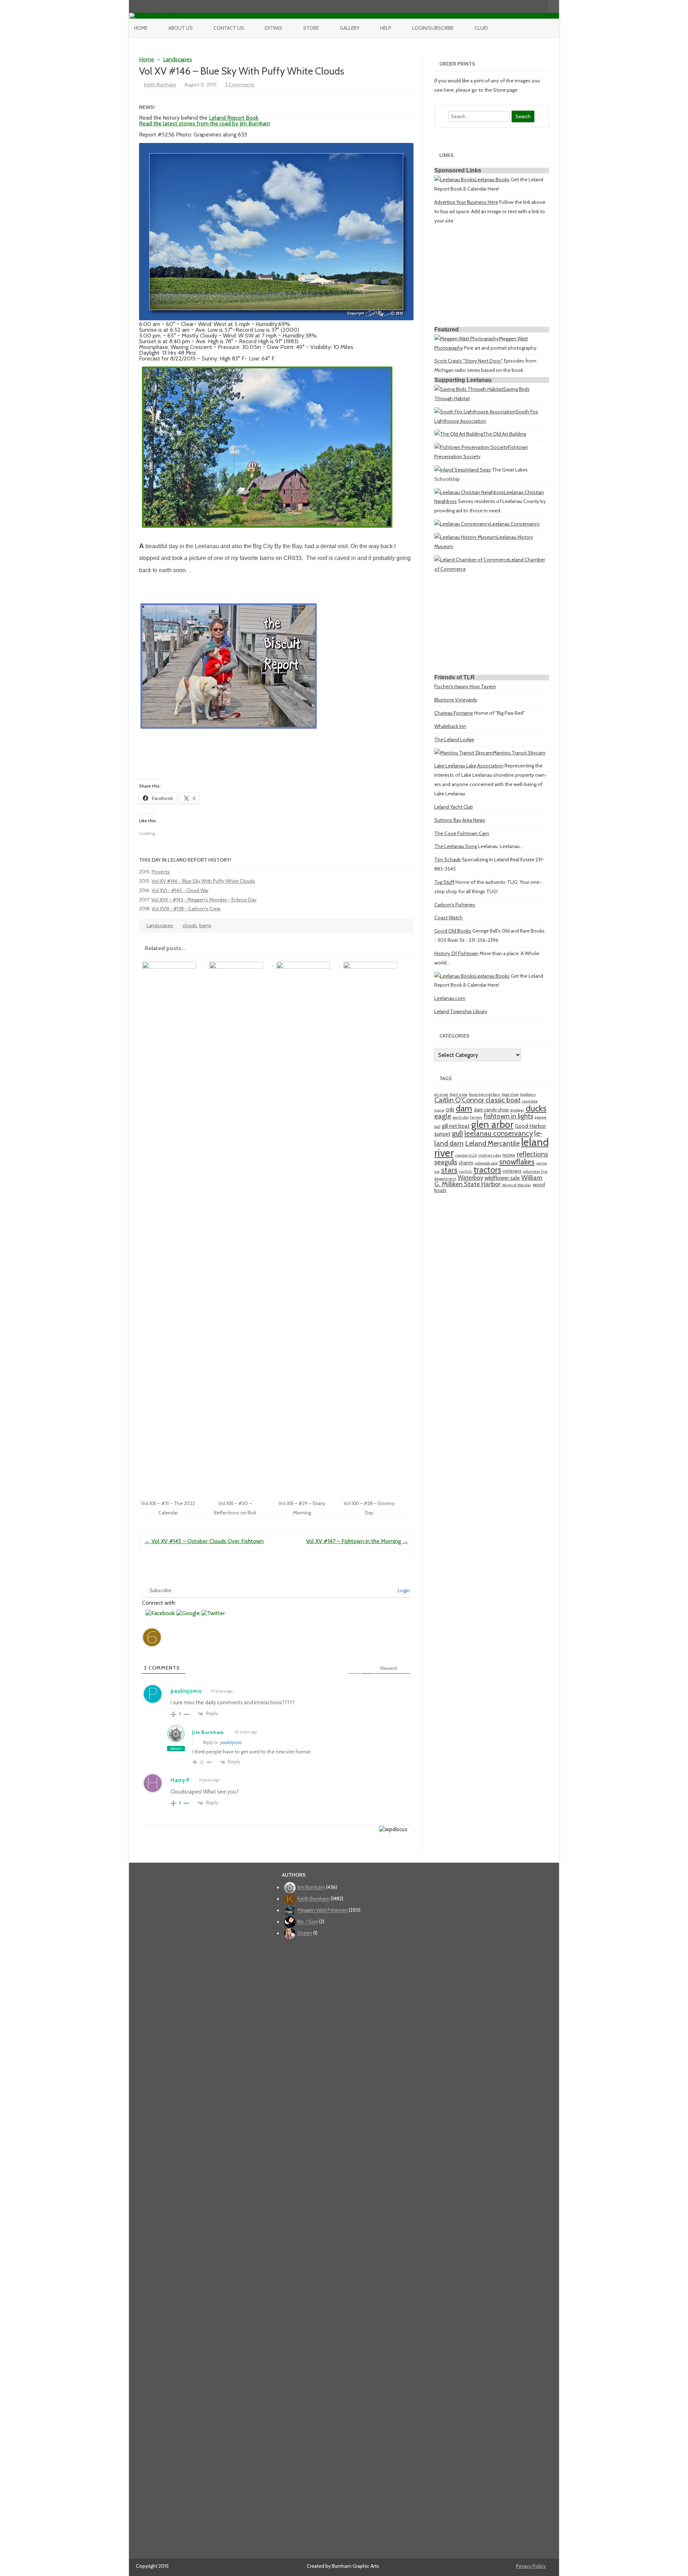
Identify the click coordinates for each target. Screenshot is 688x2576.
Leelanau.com (450, 998)
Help (386, 28)
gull (457, 1133)
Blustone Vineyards (456, 700)
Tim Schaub (448, 860)
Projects (161, 872)
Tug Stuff (444, 882)
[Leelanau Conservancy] (462, 524)
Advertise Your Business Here (466, 202)
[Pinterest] (535, 6)
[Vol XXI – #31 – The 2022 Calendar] (173, 963)
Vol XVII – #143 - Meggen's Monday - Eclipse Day (204, 900)
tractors (488, 1170)
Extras (274, 28)
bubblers (528, 1094)
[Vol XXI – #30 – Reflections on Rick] (240, 963)
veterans (512, 1171)
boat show (510, 1094)
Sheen (305, 1933)
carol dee (530, 1101)
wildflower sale (502, 1178)
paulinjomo (231, 1742)
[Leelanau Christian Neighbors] (469, 492)
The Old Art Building (505, 434)
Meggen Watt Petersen (322, 1910)
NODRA (509, 1155)
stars (449, 1170)
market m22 (466, 1155)
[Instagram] (528, 6)
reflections (532, 1154)
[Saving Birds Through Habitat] (469, 389)
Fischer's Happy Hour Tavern (465, 686)
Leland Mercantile (492, 1143)
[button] (161, 1613)
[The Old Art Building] (459, 434)
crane (439, 1110)
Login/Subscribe (433, 28)
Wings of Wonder (517, 1185)
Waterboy (470, 1178)
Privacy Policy (531, 2566)
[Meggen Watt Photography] (467, 339)
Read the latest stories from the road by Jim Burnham (205, 123)
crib (450, 1109)
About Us (181, 28)
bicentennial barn (485, 1094)
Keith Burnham (160, 85)
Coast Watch (448, 918)
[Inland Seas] (450, 470)
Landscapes (178, 59)
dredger (517, 1110)
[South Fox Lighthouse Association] (475, 412)
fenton (476, 1117)
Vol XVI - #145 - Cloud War (180, 890)
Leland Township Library (461, 1011)
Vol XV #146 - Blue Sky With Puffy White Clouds (203, 881)
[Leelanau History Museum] (465, 537)
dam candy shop (491, 1110)
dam (464, 1108)
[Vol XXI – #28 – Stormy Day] (373, 963)
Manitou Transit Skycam (519, 753)
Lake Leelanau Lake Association (469, 766)
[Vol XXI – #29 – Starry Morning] (307, 963)
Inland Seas (478, 470)
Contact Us (229, 28)
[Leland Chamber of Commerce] (472, 560)
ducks (536, 1108)
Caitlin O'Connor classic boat (477, 1100)
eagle (443, 1116)
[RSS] (543, 6)
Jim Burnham (208, 1732)
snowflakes (517, 1162)
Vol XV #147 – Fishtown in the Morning (357, 1541)
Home (141, 28)
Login (403, 1590)
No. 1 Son (308, 1922)
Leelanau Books (492, 179)
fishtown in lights (508, 1116)
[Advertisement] (492, 278)
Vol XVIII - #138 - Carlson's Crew (186, 909)
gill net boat (456, 1126)
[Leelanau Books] (455, 179)
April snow (459, 1094)
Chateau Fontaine (454, 713)
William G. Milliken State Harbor (488, 1181)
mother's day (490, 1155)
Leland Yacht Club (454, 807)
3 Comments (240, 85)
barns (205, 925)
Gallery (350, 28)
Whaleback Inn (450, 726)
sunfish (466, 1171)
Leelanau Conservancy (515, 524)
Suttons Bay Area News (460, 820)
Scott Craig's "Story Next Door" (469, 361)
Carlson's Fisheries (455, 905)
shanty (466, 1163)
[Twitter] (505, 6)
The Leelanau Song (456, 846)
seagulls (446, 1162)
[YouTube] (520, 6)
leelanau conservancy (499, 1133)
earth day (461, 1117)
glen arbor (492, 1124)
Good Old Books (453, 931)
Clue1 (481, 28)
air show (441, 1094)
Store (311, 28)
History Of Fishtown (456, 953)
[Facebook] (513, 6)
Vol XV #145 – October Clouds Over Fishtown (204, 1541)
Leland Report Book (234, 118)
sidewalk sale (486, 1163)
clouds (190, 925)
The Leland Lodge (454, 739)
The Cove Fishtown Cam (462, 833)
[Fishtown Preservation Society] (471, 447)
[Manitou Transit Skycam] (464, 753)
